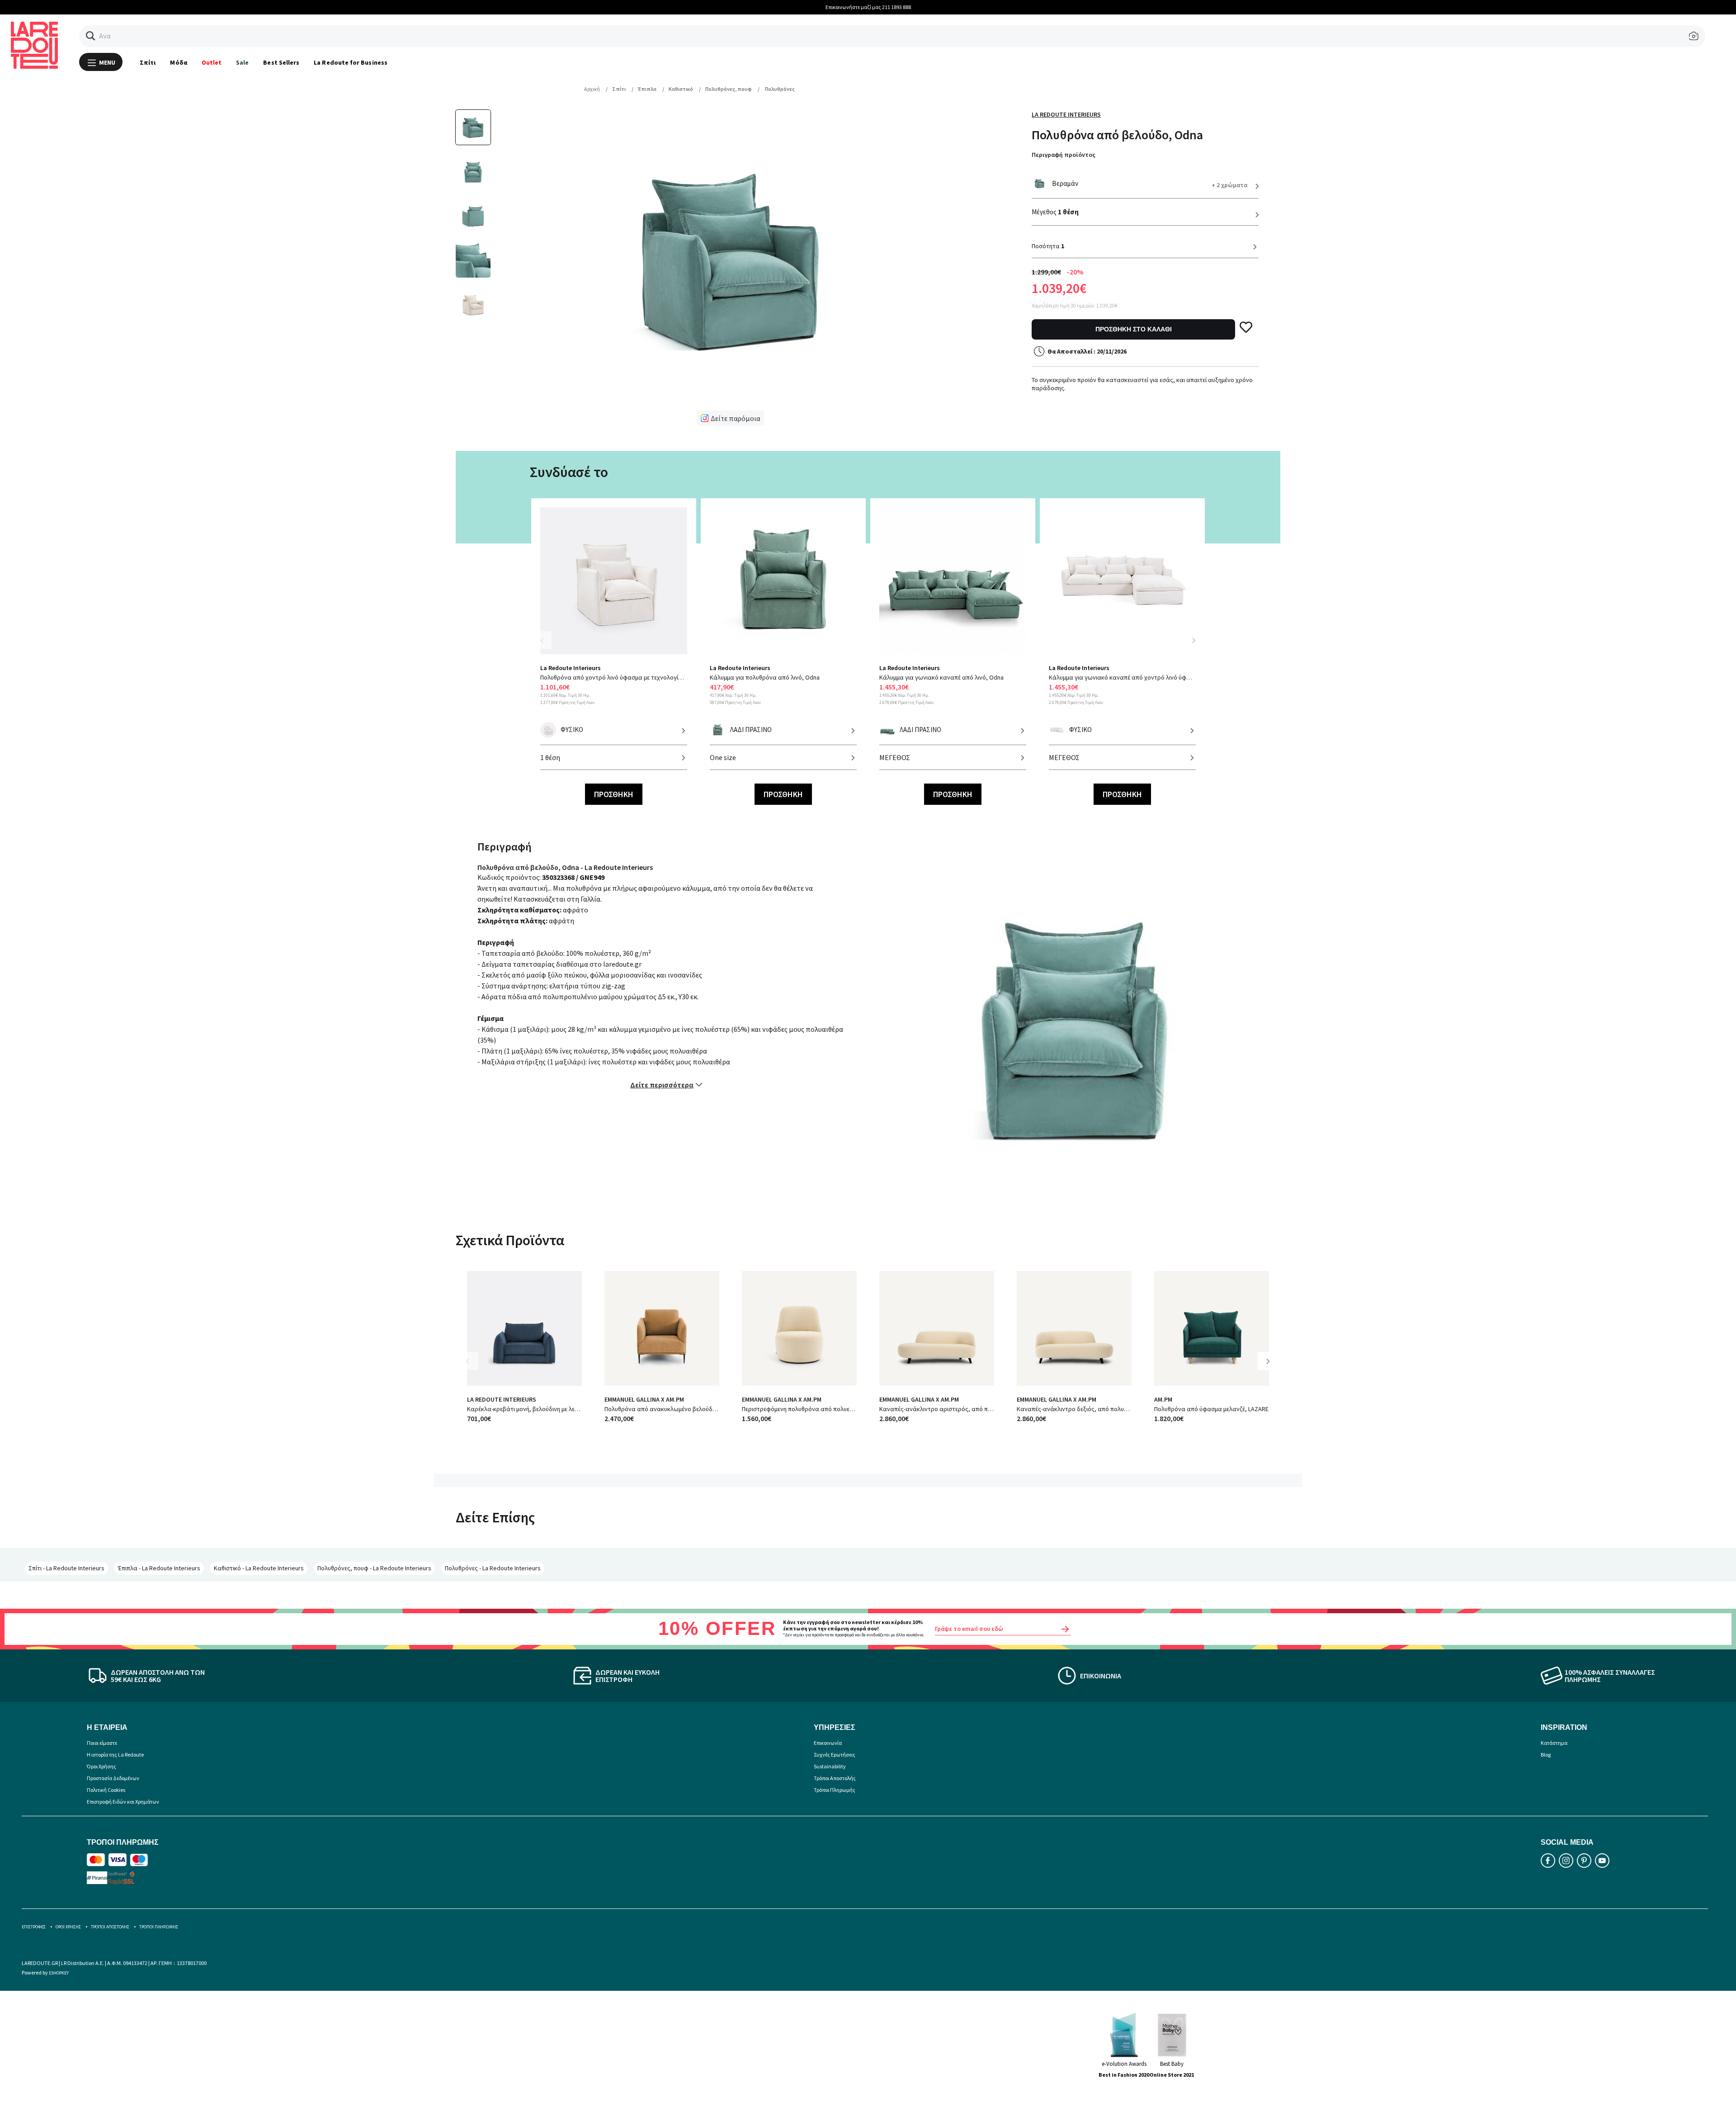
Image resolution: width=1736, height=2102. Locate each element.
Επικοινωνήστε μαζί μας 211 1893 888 (868, 7)
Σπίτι (148, 62)
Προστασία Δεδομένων (113, 1778)
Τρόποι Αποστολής (835, 1778)
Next (1193, 640)
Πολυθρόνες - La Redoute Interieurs (493, 1568)
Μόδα (178, 62)
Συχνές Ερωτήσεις (835, 1755)
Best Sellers (281, 62)
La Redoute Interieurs (1066, 114)
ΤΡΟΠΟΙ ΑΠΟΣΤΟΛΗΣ (110, 1927)
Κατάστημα (1554, 1743)
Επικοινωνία (828, 1743)
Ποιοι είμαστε (102, 1743)
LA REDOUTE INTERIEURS (502, 1399)
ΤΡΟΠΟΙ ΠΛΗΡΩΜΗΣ (159, 1927)
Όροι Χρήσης (101, 1766)
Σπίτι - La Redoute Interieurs (66, 1568)
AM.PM (1163, 1399)
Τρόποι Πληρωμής (835, 1790)
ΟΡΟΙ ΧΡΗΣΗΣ (68, 1927)
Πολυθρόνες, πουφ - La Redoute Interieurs (374, 1568)
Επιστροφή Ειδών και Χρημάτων (123, 1802)
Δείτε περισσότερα (662, 1085)
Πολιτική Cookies (106, 1790)
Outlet (212, 62)
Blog (1546, 1755)
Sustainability (830, 1766)
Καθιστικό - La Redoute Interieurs (259, 1568)
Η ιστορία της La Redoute (115, 1755)
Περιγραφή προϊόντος (1064, 155)
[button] (91, 36)
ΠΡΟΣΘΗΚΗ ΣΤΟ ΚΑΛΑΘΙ (1134, 329)
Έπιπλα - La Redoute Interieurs (159, 1568)
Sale (242, 62)
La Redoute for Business (351, 62)
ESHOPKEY (59, 1973)
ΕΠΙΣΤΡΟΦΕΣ (34, 1927)
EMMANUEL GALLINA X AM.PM (644, 1399)
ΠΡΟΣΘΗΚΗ (614, 794)
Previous (547, 646)
